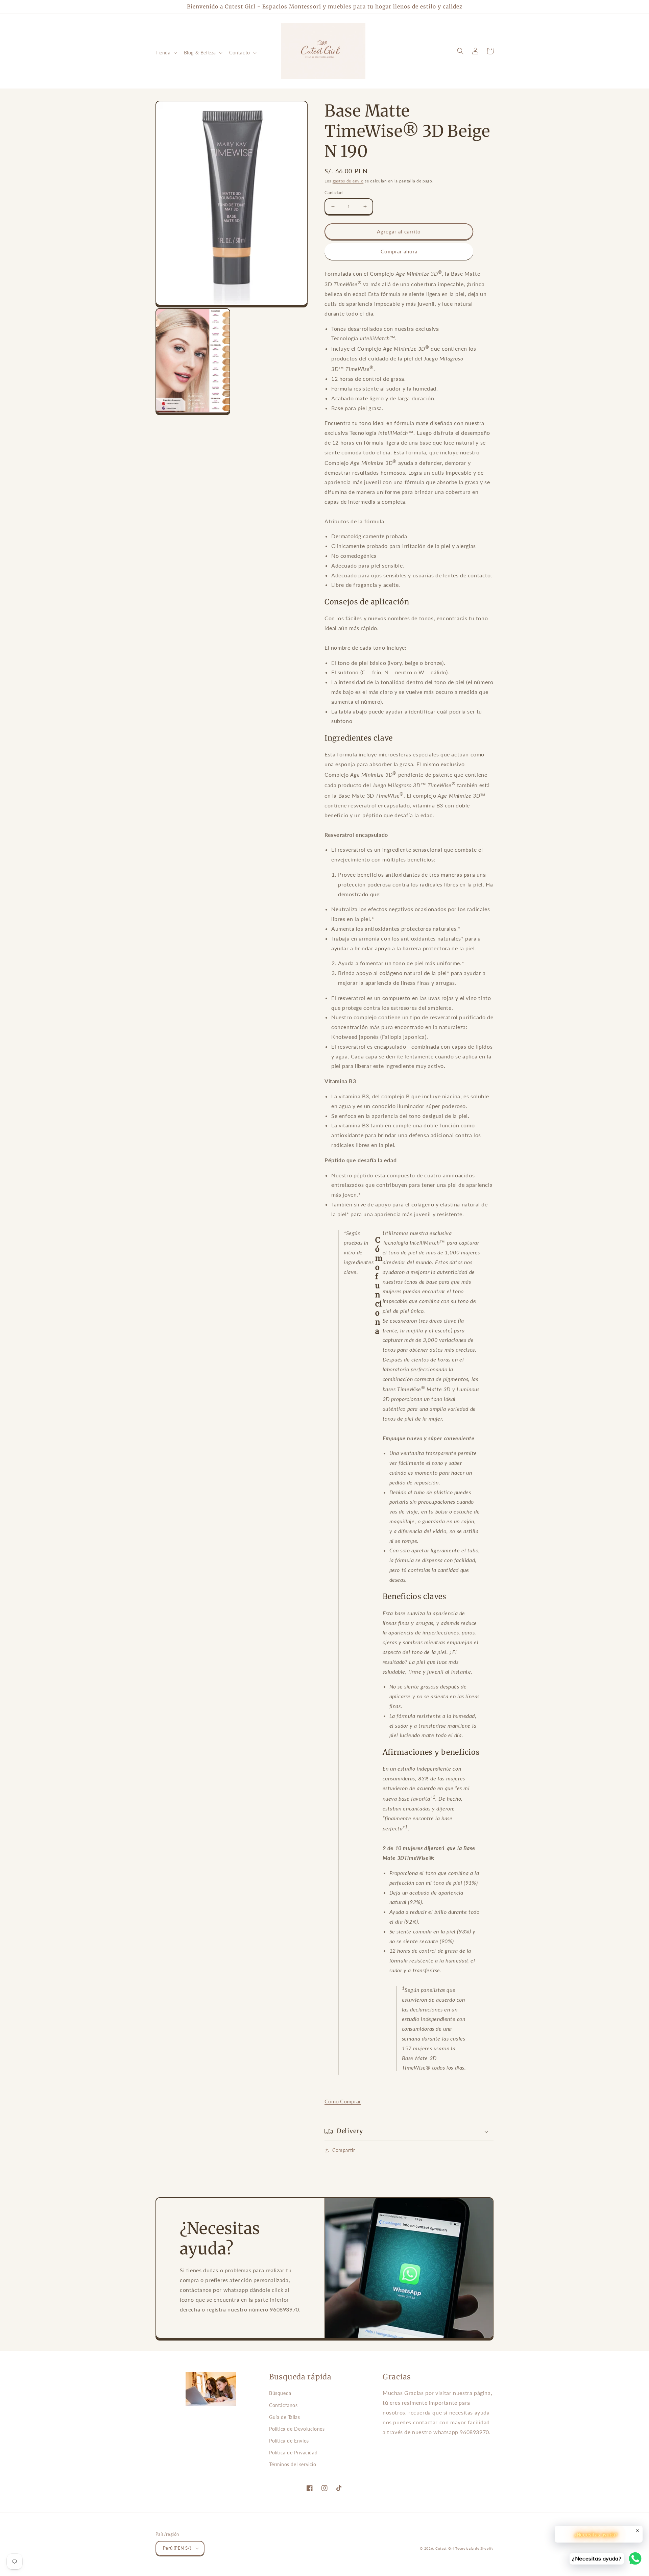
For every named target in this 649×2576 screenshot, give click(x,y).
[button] (166, 53)
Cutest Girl (445, 2548)
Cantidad (333, 193)
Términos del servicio (293, 2464)
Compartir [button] (344, 2150)
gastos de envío (348, 181)
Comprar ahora (399, 251)
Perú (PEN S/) (177, 2548)
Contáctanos (283, 2405)
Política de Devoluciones (297, 2429)
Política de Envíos (289, 2441)
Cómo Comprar (343, 2101)
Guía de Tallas (284, 2417)
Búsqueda (280, 2393)
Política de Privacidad (293, 2453)
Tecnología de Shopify (474, 2548)
